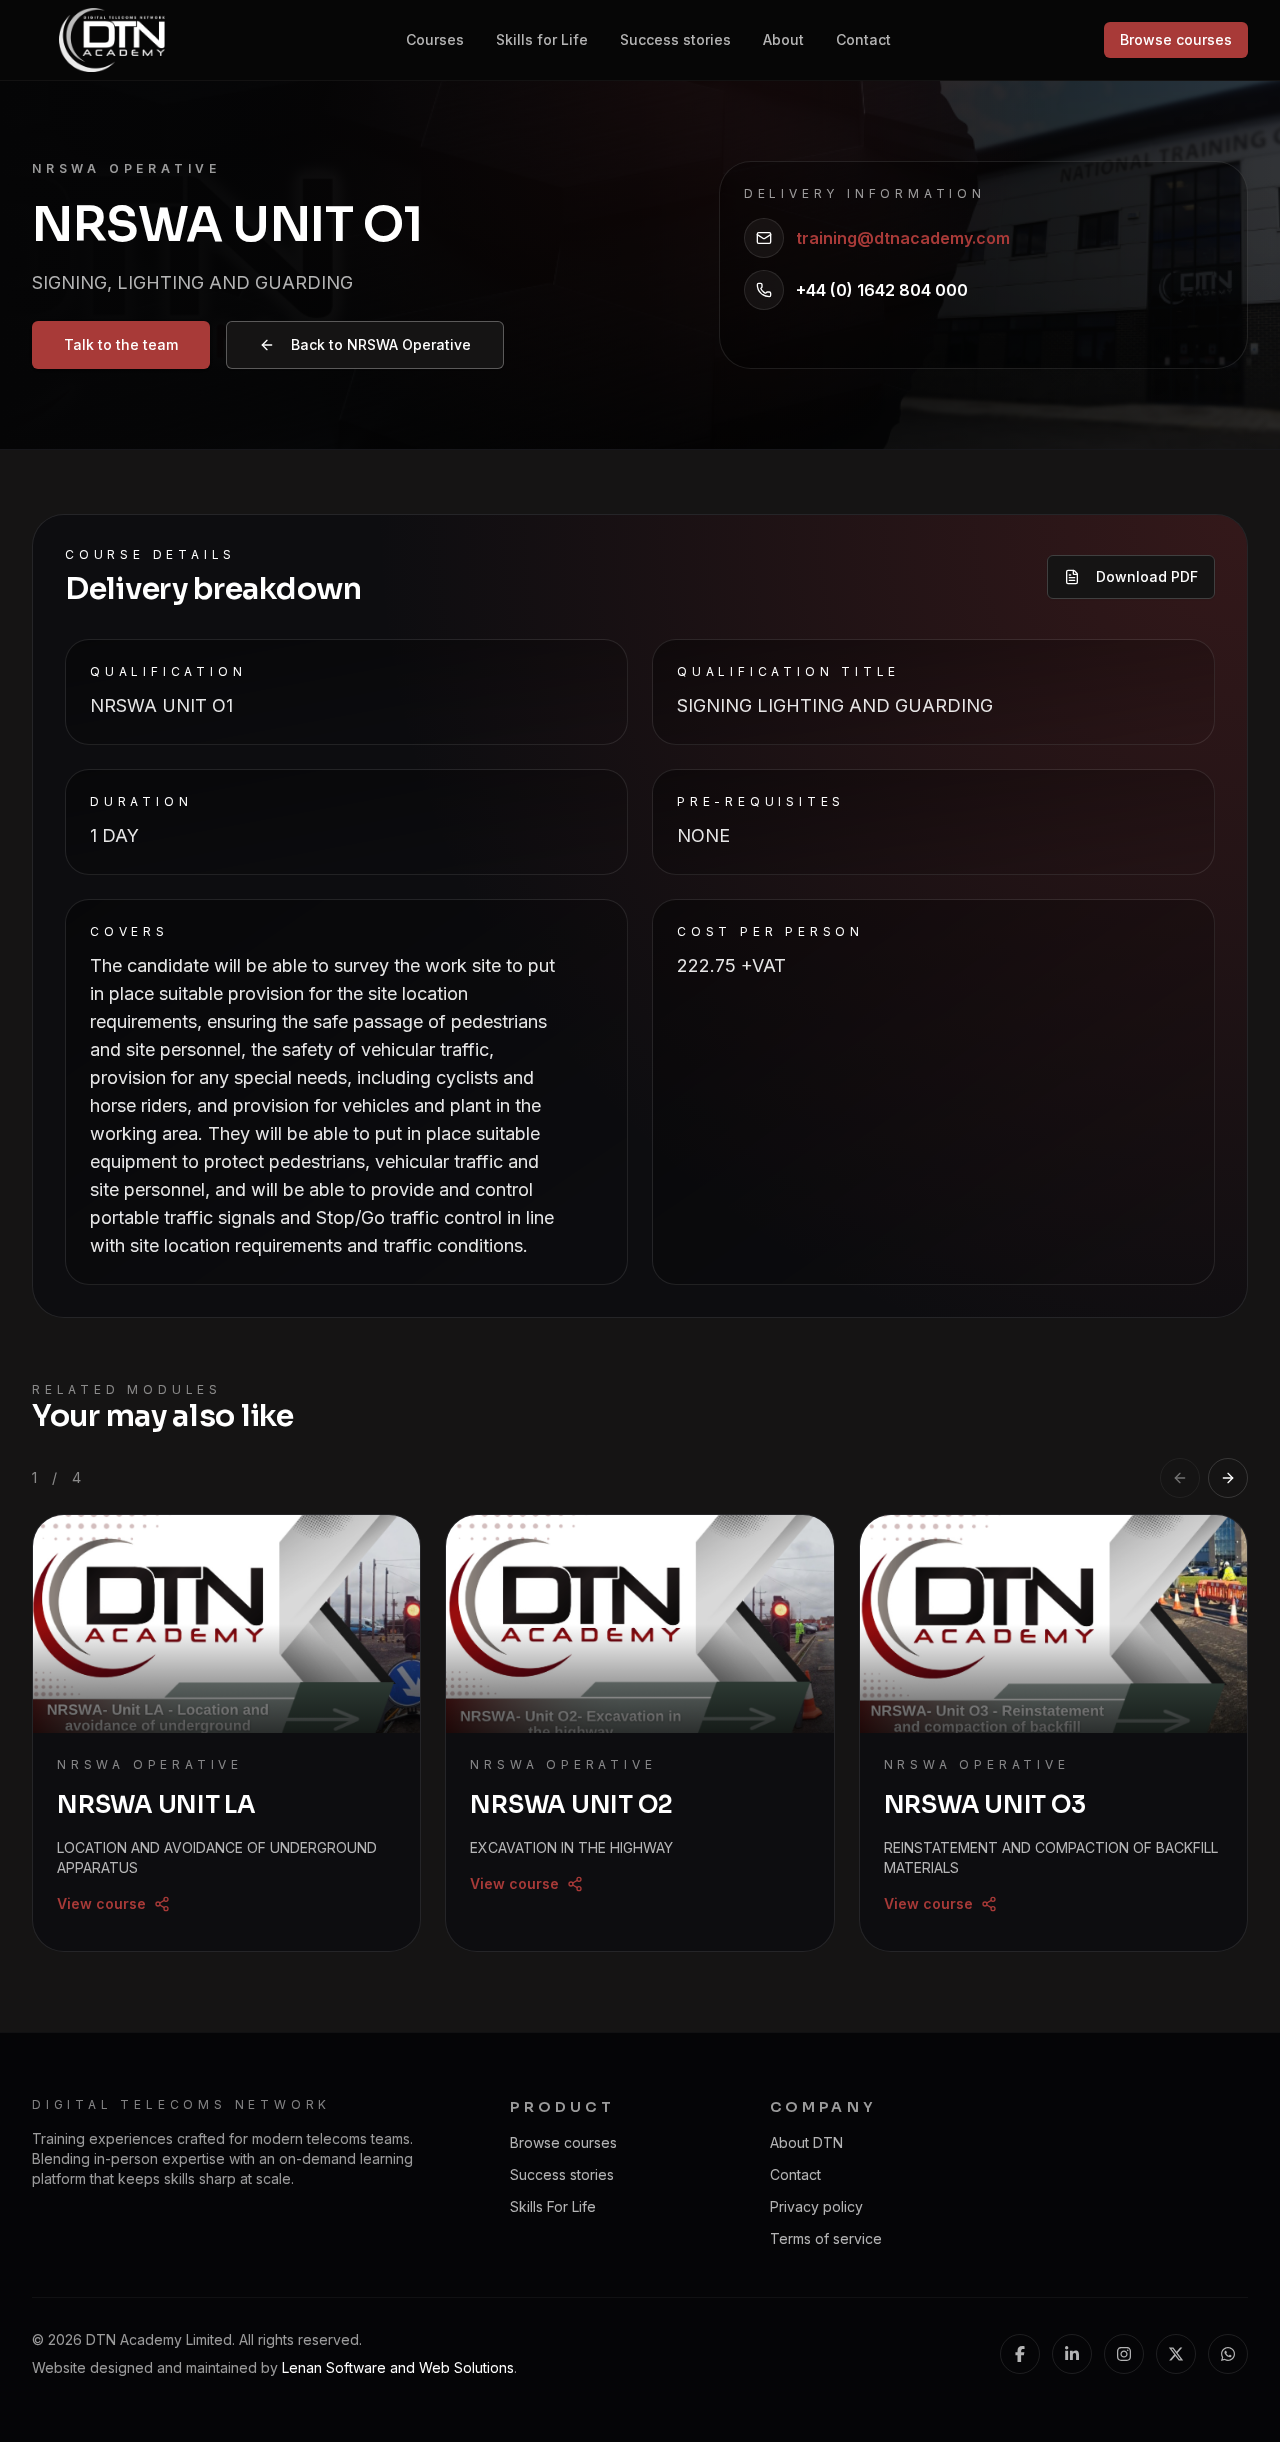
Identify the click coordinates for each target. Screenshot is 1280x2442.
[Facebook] (1020, 2354)
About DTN (806, 2142)
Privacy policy (816, 2206)
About (783, 39)
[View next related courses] (1228, 1478)
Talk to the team (121, 344)
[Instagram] (1124, 2354)
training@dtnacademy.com (903, 238)
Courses (435, 39)
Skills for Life (542, 39)
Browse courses (1176, 39)
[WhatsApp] (1228, 2354)
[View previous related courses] (1180, 1478)
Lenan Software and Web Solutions (398, 2367)
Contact (863, 39)
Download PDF (1147, 576)
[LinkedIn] (1072, 2354)
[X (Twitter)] (1176, 2354)
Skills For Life (553, 2206)
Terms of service (826, 2238)
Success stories (675, 39)
